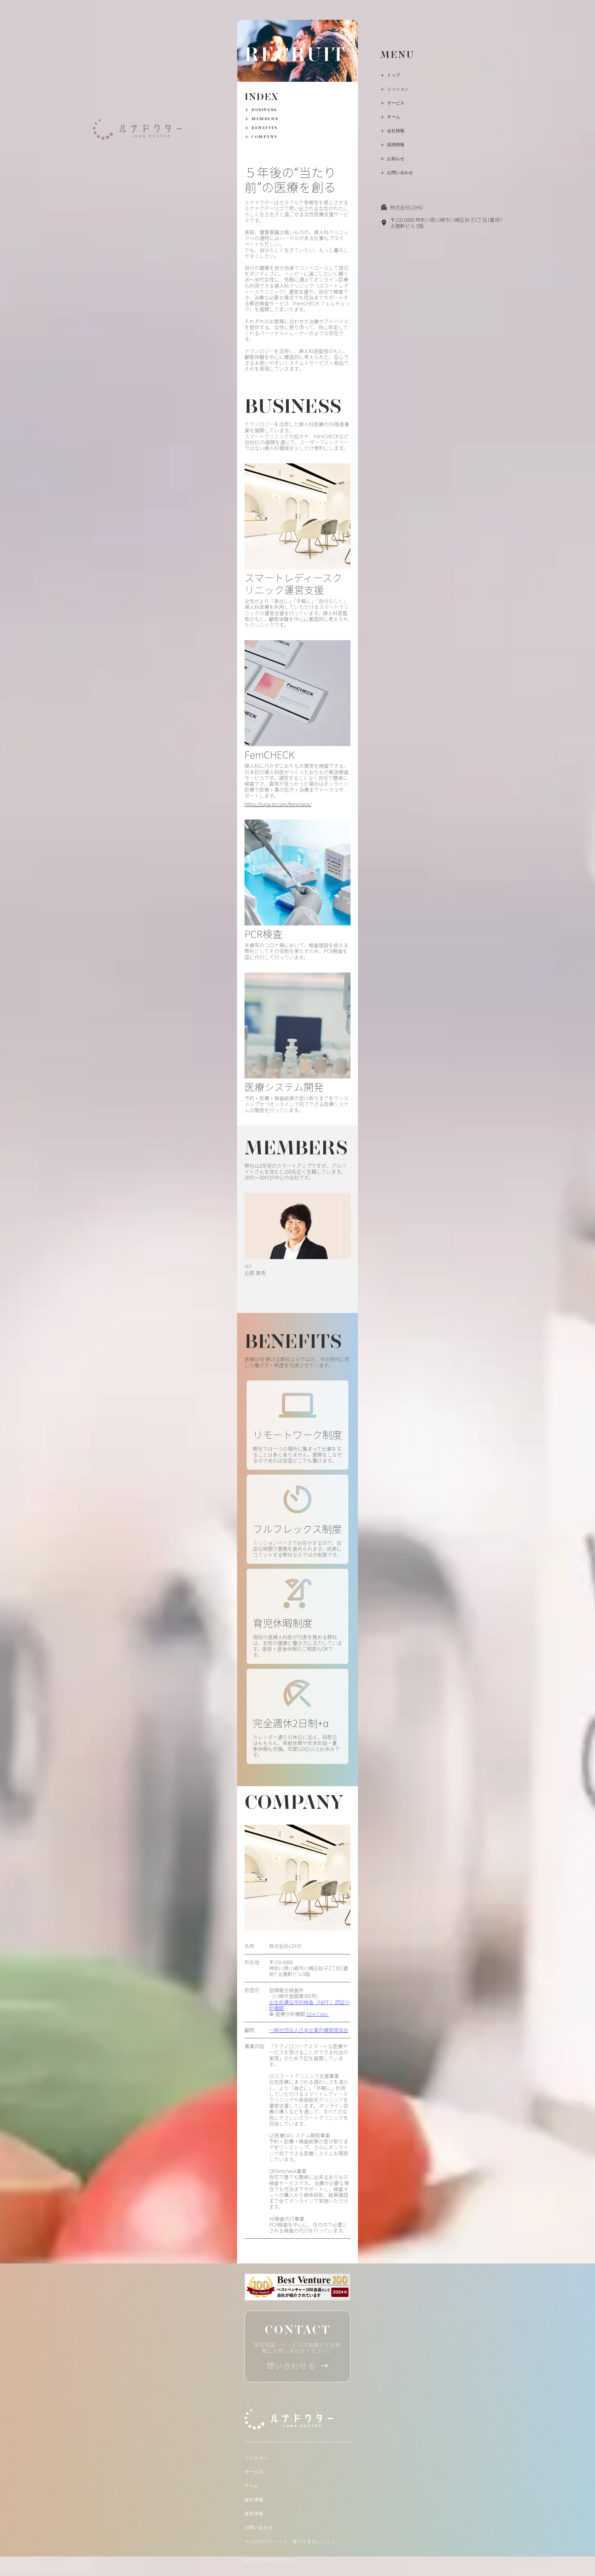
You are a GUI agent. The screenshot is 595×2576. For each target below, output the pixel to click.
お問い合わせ (400, 173)
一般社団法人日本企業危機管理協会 (309, 2030)
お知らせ (396, 159)
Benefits (264, 128)
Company (264, 137)
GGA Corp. (317, 2014)
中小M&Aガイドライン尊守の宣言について (290, 2541)
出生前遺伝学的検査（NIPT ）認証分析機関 (309, 2005)
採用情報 (396, 145)
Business (264, 110)
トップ (394, 75)
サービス (396, 103)
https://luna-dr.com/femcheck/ (278, 804)
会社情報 (396, 131)
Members (265, 119)
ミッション (398, 89)
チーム (394, 117)
